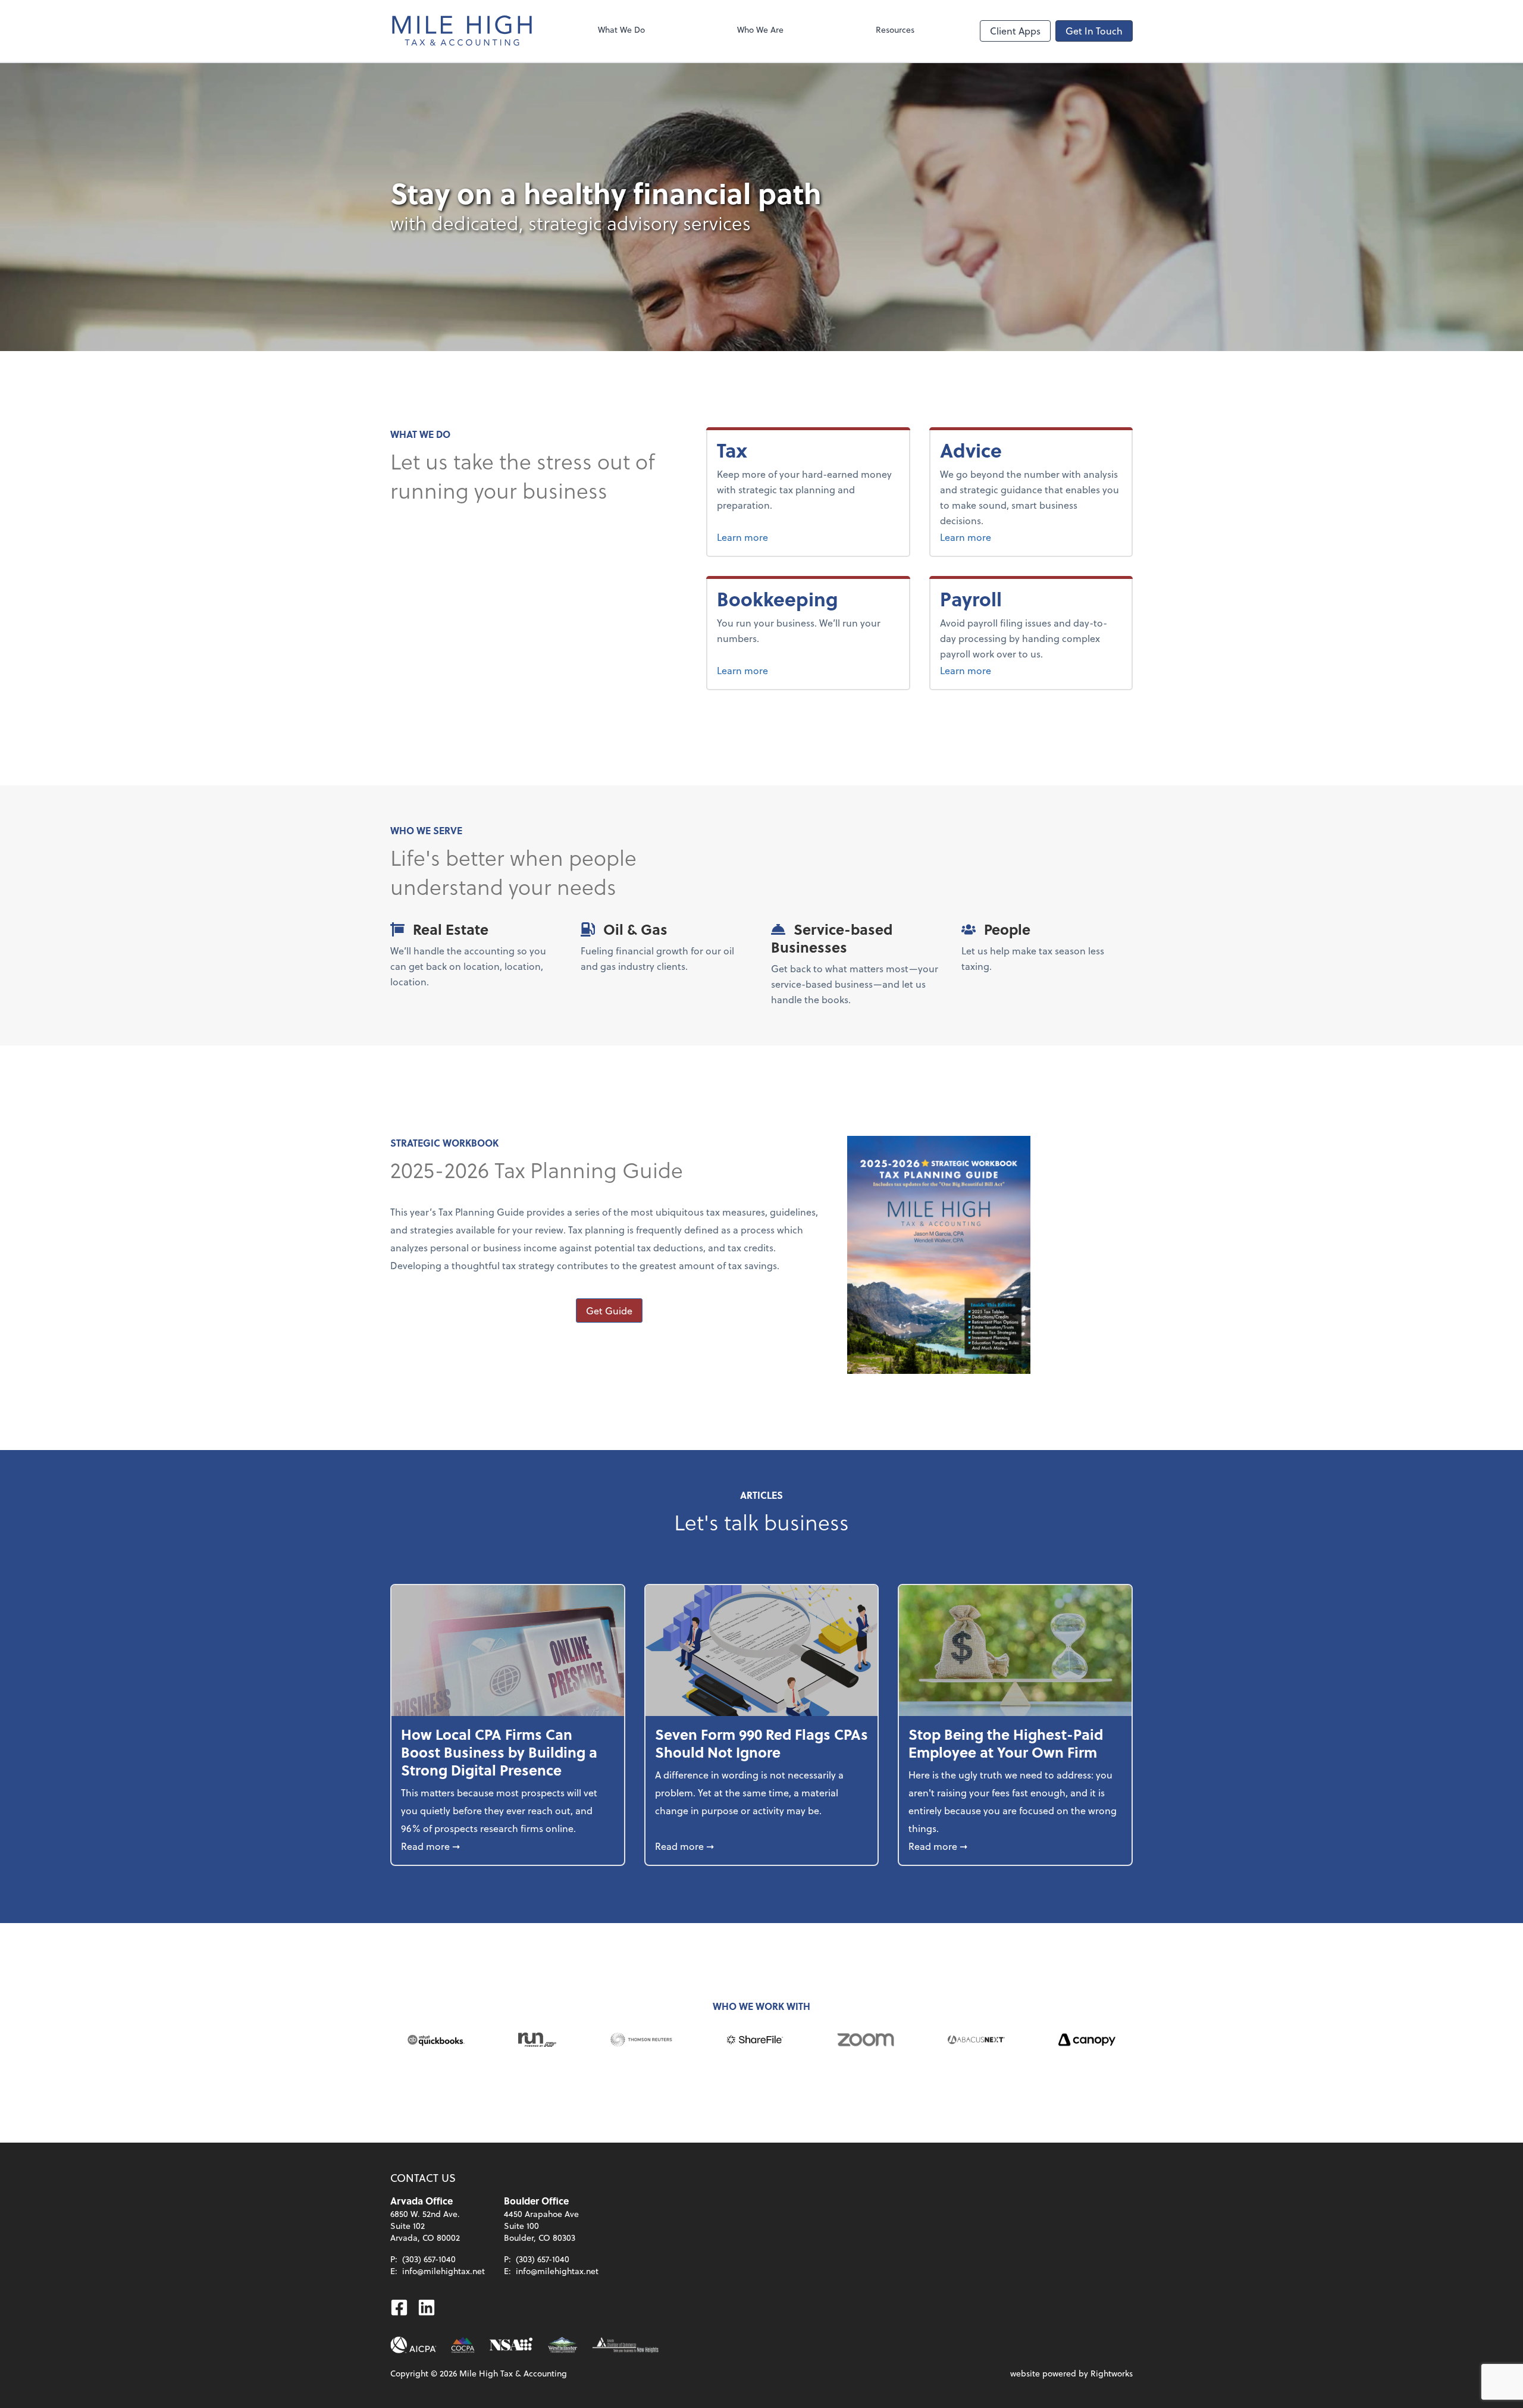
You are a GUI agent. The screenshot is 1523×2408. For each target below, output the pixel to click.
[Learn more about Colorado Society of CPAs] (463, 2345)
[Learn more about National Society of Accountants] (511, 2345)
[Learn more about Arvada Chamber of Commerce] (625, 2345)
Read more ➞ (508, 1846)
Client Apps (1015, 31)
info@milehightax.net (444, 2271)
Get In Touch (1094, 31)
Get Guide (609, 1311)
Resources (895, 29)
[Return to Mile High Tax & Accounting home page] (462, 31)
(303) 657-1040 (429, 2259)
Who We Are (760, 29)
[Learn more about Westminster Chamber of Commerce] (562, 2345)
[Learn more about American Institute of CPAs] (413, 2345)
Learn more (765, 537)
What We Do (621, 29)
